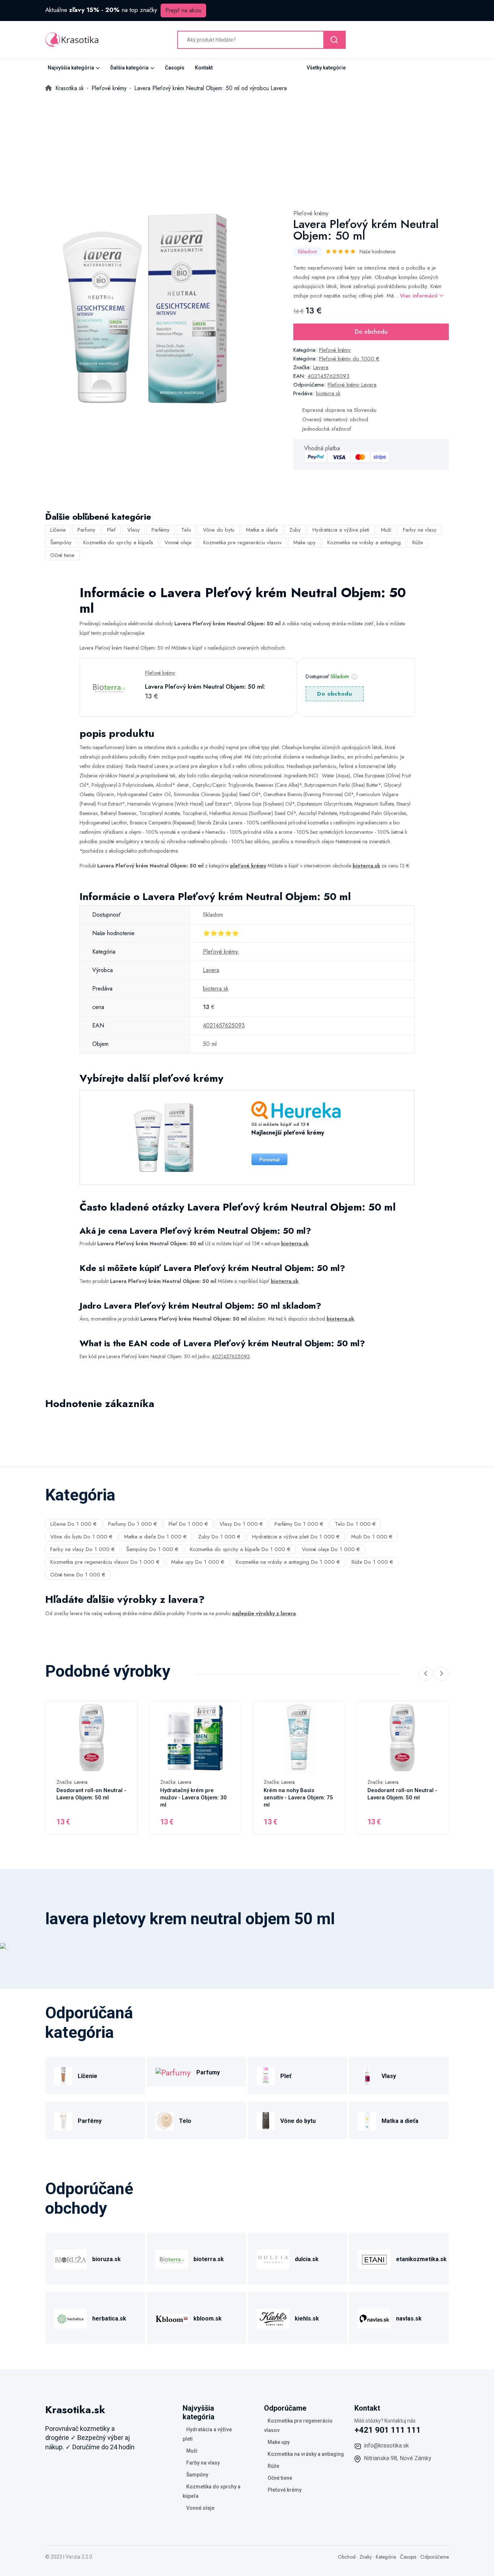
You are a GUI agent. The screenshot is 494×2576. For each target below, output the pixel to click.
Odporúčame (435, 2557)
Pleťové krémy (311, 213)
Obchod (347, 2557)
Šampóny (61, 542)
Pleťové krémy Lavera (352, 385)
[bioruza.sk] (71, 2258)
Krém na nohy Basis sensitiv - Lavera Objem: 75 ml (298, 1798)
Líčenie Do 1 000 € (73, 1524)
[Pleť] (266, 2075)
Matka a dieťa (262, 530)
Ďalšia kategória (129, 68)
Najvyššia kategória (71, 68)
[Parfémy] (63, 2120)
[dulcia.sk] (273, 2258)
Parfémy (161, 530)
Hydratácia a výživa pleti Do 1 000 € (296, 1537)
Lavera (321, 367)
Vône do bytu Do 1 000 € (81, 1537)
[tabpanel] (145, 308)
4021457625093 (328, 376)
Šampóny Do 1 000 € (152, 1549)
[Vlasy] (367, 2075)
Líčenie (58, 530)
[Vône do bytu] (266, 2120)
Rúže (418, 542)
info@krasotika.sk (386, 2446)
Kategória (386, 2557)
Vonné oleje (178, 542)
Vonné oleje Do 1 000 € (331, 1549)
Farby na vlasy (420, 530)
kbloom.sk (208, 2319)
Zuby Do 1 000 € (219, 1537)
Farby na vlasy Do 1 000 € (82, 1549)
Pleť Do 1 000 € (188, 1524)
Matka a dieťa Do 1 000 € (155, 1537)
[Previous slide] (426, 1674)
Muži (386, 530)
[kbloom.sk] (172, 2317)
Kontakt (204, 68)
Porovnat (269, 1160)
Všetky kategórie (326, 68)
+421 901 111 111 (388, 2430)
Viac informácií (420, 296)
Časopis (175, 68)
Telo (186, 530)
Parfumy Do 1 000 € (133, 1524)
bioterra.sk (328, 393)
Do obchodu (371, 332)
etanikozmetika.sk (421, 2259)
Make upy (305, 542)
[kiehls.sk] (273, 2317)
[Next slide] (442, 1674)
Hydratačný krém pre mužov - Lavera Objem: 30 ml (193, 1798)
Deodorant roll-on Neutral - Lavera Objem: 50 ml (91, 1794)
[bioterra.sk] (172, 2258)
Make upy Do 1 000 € (198, 1562)
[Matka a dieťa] (367, 2120)
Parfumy (86, 530)
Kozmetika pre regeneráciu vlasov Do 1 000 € (105, 1562)
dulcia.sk (307, 2259)
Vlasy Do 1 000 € (241, 1524)
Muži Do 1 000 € (372, 1537)
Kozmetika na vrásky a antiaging (364, 542)
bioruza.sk (107, 2259)
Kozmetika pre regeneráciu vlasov (242, 542)
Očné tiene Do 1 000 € (78, 1575)
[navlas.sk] (374, 2317)
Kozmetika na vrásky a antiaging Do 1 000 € (288, 1562)
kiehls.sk (307, 2319)
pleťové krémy (248, 866)
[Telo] (165, 2120)
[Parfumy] (173, 2072)
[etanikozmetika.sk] (374, 2258)
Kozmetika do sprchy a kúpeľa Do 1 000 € (240, 1549)
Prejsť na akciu (183, 10)
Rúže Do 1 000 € (372, 1562)
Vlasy (134, 530)
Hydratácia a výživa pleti (341, 530)
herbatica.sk (109, 2319)
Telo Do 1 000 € (355, 1524)
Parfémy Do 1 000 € (299, 1524)
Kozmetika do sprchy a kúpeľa (118, 542)
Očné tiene (62, 555)
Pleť (111, 530)
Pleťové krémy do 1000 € (349, 359)
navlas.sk (409, 2319)
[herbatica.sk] (71, 2317)
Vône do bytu (219, 530)
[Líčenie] (63, 2075)
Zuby (295, 530)
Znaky (366, 2557)
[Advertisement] (247, 147)
